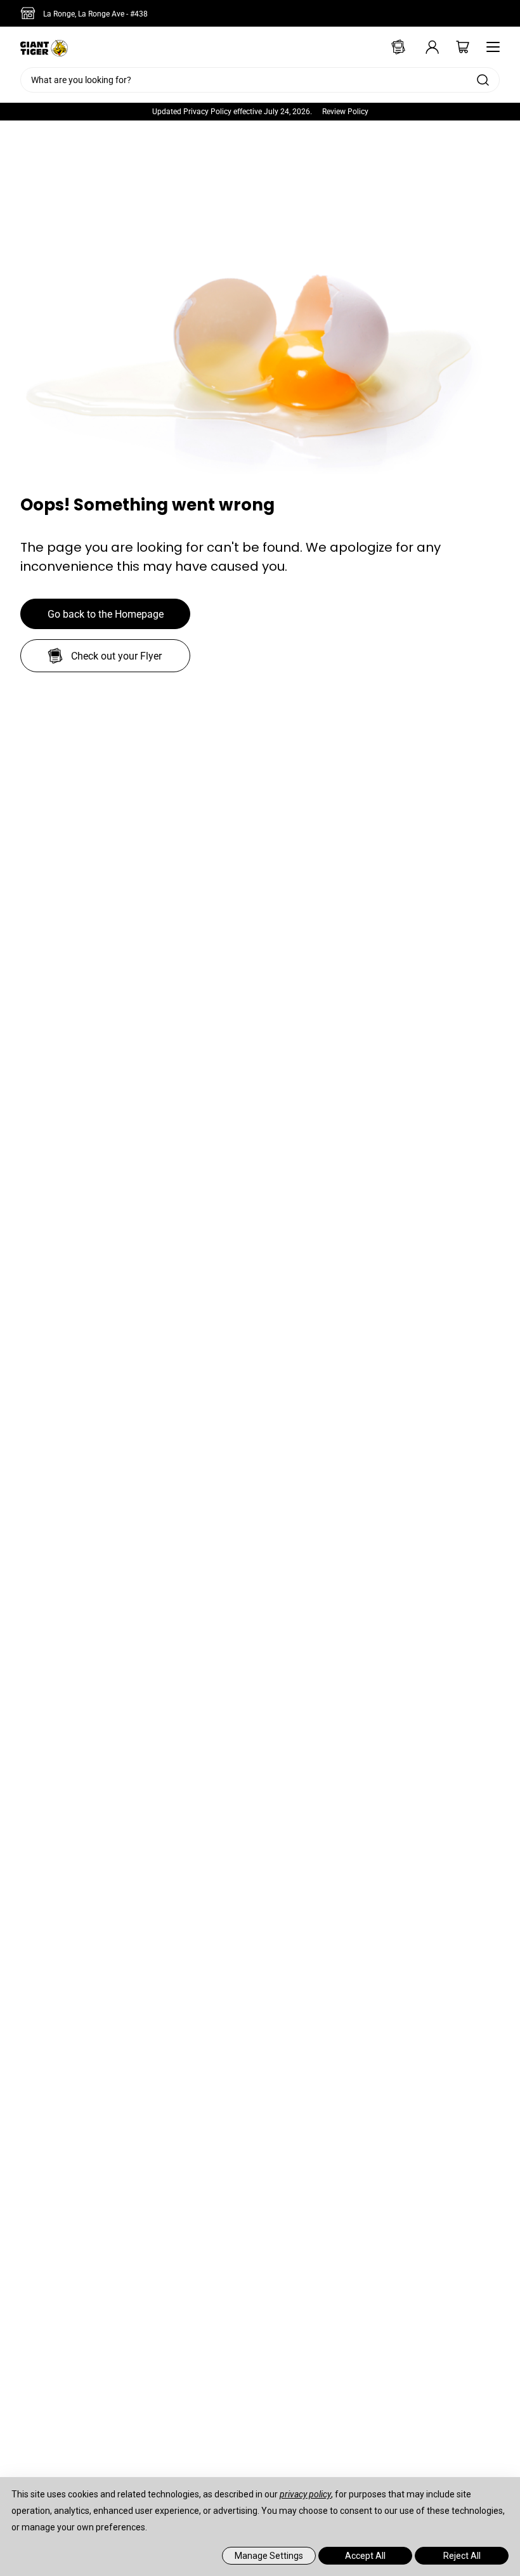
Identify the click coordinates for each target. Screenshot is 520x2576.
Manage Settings (269, 2556)
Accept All (365, 2556)
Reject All (462, 2556)
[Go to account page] (424, 47)
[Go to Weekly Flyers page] (393, 47)
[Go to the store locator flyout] (30, 13)
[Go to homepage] (44, 47)
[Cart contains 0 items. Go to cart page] (454, 47)
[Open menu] (490, 47)
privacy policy (305, 2494)
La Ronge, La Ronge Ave (95, 14)
